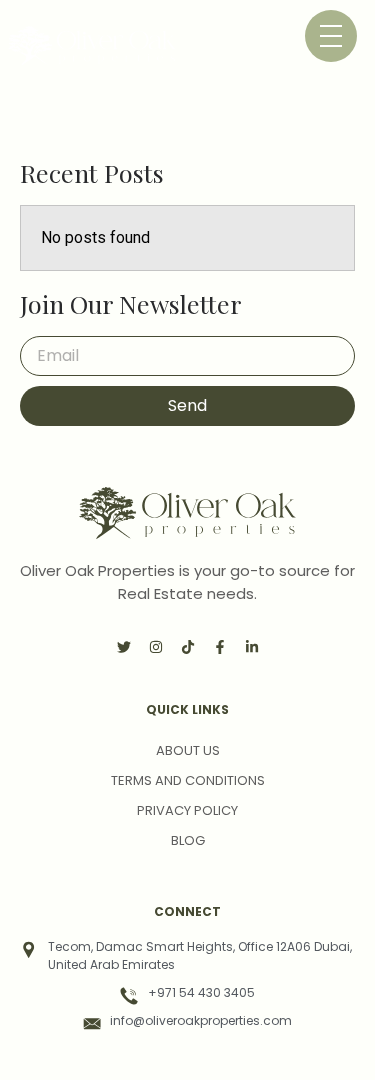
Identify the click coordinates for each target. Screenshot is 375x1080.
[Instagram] (156, 647)
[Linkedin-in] (252, 647)
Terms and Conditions (188, 780)
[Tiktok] (188, 647)
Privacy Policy (187, 810)
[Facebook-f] (220, 647)
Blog (188, 840)
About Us (188, 750)
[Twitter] (124, 647)
